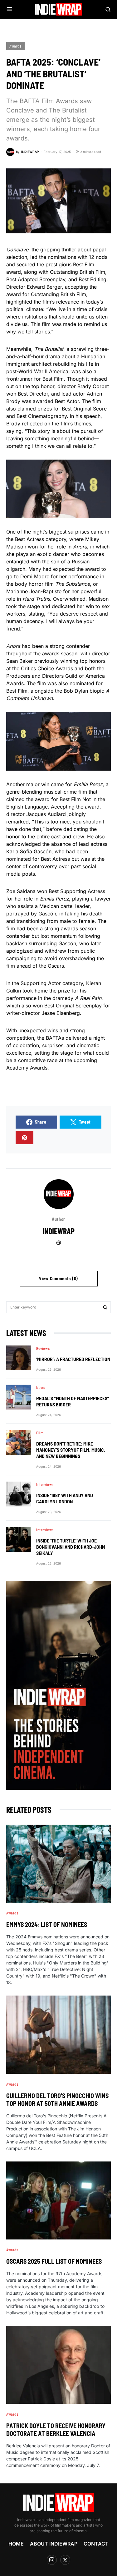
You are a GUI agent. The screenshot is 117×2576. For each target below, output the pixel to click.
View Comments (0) (58, 1279)
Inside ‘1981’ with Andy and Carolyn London (65, 1498)
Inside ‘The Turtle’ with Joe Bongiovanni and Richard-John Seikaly (71, 1547)
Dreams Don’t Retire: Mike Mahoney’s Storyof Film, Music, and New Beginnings (71, 1450)
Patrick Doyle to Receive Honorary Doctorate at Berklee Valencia (56, 2429)
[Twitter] (65, 2560)
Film (40, 1433)
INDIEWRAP (58, 1231)
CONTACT (96, 2544)
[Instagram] (52, 2560)
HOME (16, 2544)
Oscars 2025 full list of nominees (54, 2261)
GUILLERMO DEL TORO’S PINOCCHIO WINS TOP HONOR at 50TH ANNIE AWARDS (57, 2099)
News (41, 1387)
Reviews (43, 1348)
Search (105, 1307)
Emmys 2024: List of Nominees (47, 1924)
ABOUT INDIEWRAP (54, 2544)
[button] (10, 9)
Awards (15, 46)
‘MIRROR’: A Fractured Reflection (73, 1359)
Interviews (45, 1484)
